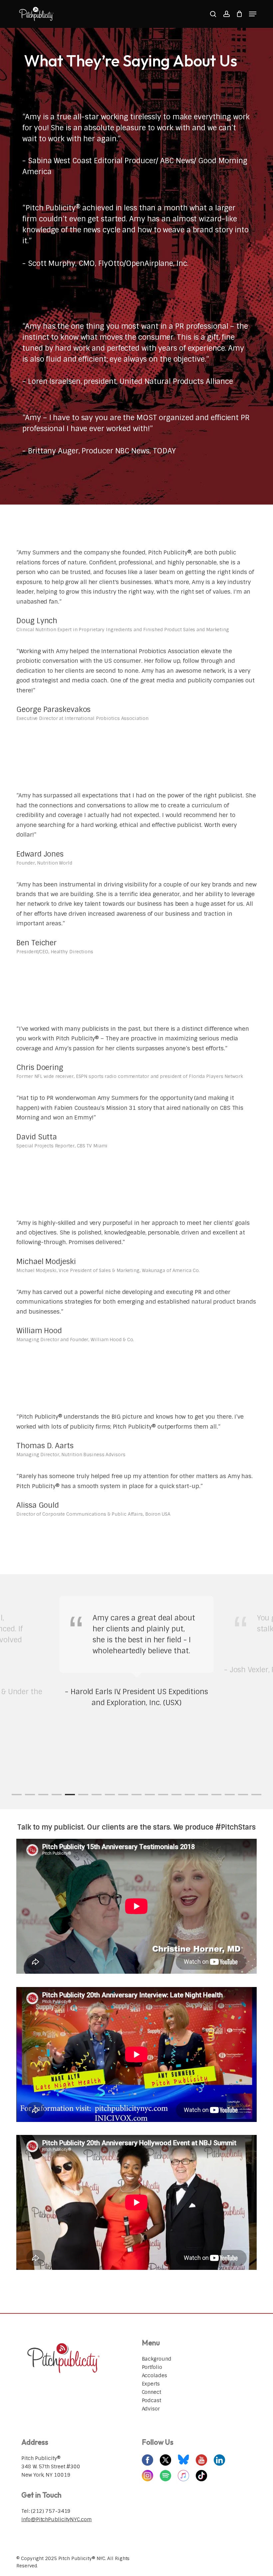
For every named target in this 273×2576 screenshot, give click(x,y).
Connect (151, 2392)
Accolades (154, 2376)
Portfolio (152, 2367)
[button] (253, 14)
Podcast (151, 2400)
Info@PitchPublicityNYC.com (56, 2519)
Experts (151, 2384)
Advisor (151, 2409)
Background (157, 2359)
